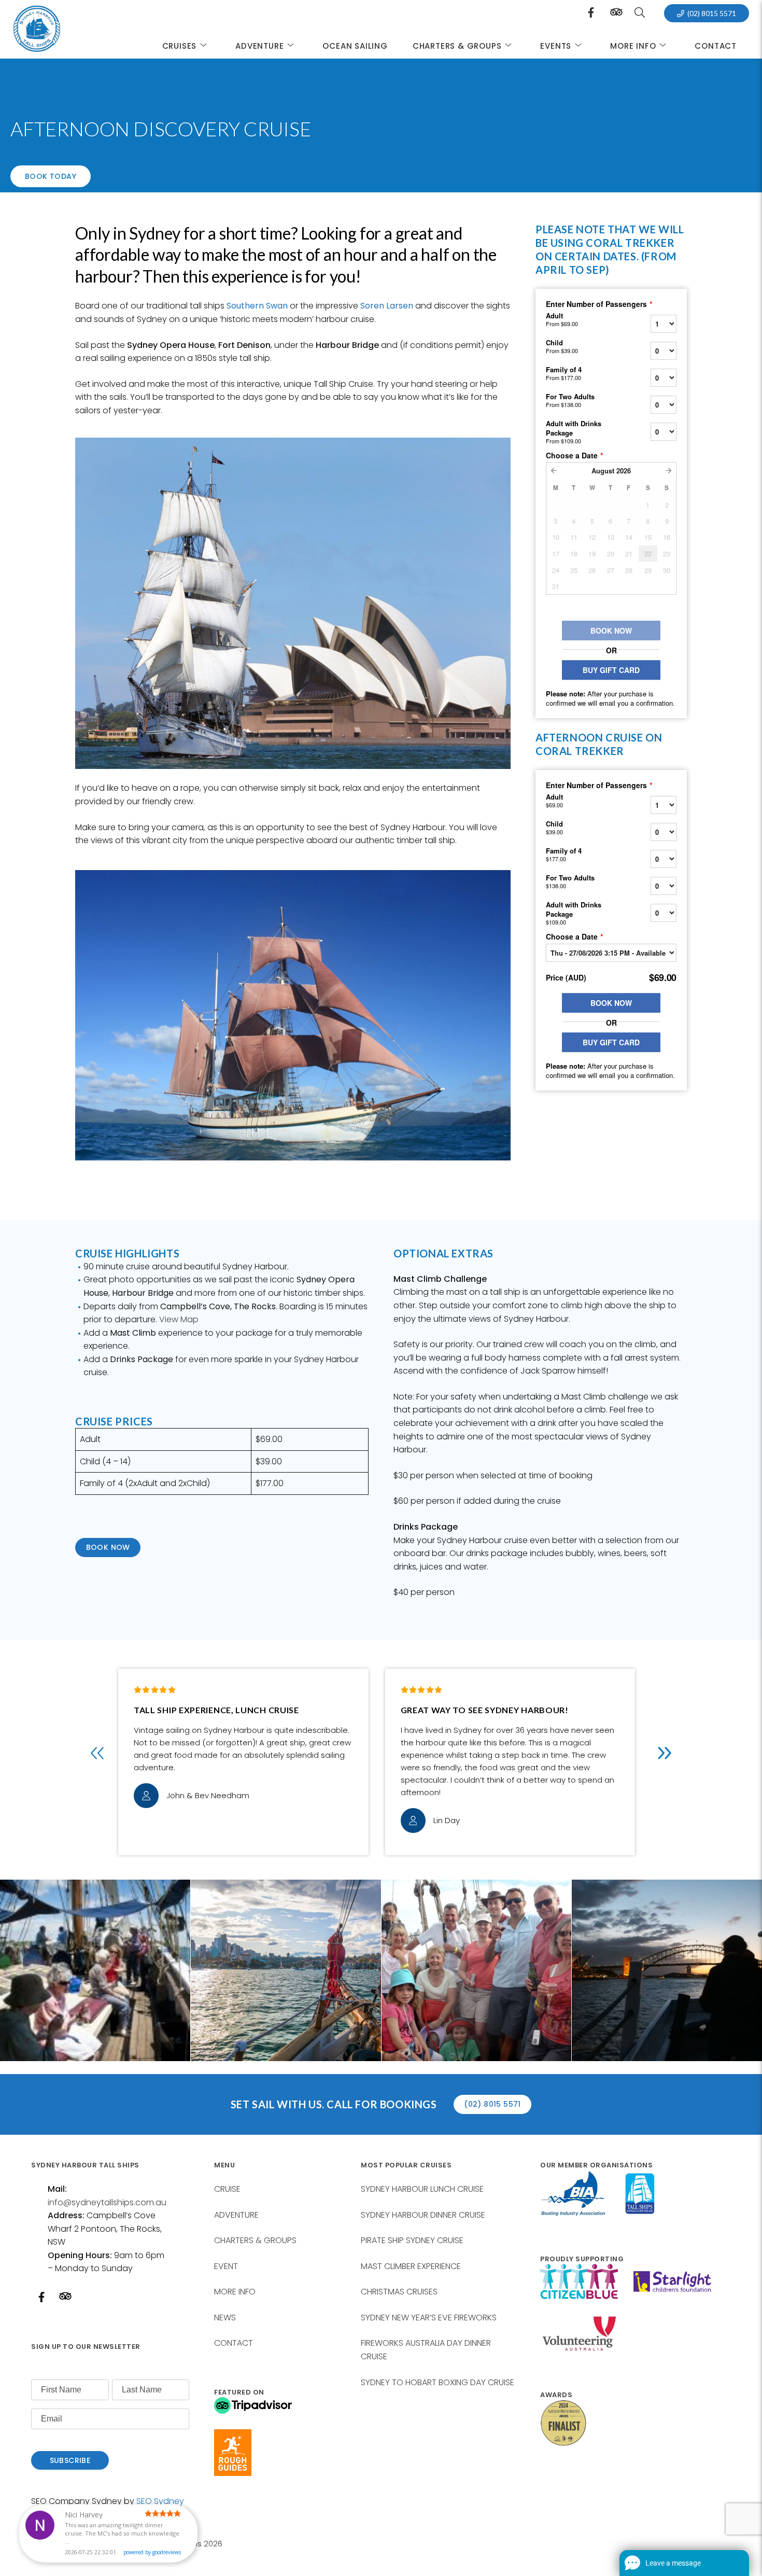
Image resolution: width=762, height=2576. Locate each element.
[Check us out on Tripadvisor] (616, 15)
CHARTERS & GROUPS (457, 46)
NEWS (225, 2318)
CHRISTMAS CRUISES (399, 2292)
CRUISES (180, 46)
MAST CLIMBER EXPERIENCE (411, 2266)
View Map (179, 1319)
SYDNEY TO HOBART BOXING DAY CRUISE (438, 2382)
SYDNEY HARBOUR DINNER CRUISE (423, 2215)
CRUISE (227, 2189)
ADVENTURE (259, 46)
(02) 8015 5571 (712, 13)
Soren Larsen (387, 306)
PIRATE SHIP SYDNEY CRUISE (412, 2240)
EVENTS (556, 46)
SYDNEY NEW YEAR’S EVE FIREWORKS (429, 2318)
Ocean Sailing (355, 46)
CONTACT (234, 2343)
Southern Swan (257, 306)
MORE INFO (235, 2292)
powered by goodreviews (152, 2552)
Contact (716, 46)
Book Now (108, 1547)
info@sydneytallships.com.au (107, 2202)
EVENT (226, 2266)
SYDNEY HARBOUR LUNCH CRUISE (422, 2189)
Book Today (51, 176)
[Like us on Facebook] (591, 13)
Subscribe (70, 2460)
